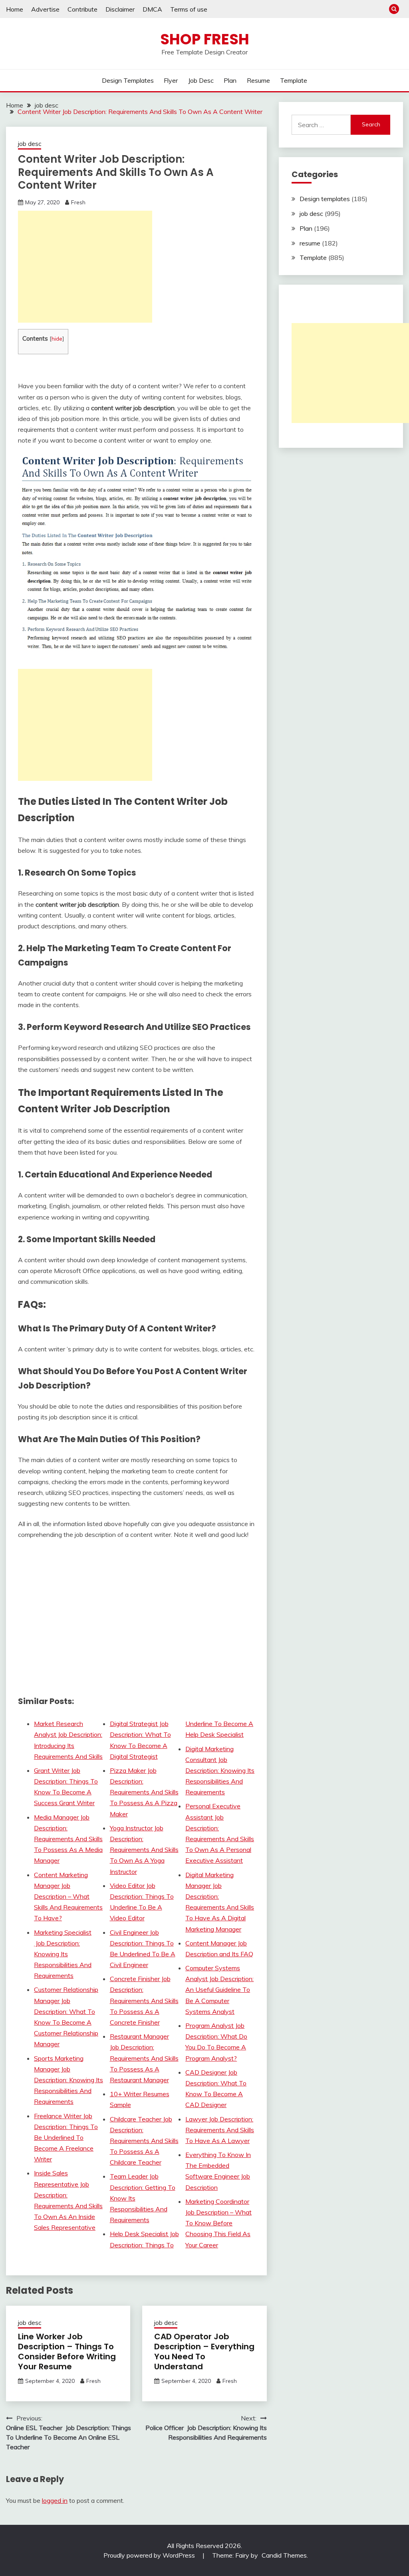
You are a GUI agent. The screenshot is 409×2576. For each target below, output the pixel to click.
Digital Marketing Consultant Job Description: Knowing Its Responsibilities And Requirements (220, 1771)
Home (15, 9)
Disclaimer (120, 9)
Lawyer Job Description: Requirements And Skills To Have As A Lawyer (220, 2130)
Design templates (128, 80)
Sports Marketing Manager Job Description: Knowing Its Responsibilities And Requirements (68, 2080)
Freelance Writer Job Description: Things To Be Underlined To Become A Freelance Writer (66, 2138)
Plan (230, 80)
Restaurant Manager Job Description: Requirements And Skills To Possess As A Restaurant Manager (144, 2058)
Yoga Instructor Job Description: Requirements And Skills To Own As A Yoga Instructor (144, 1850)
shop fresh (205, 39)
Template (294, 80)
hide (57, 338)
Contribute (82, 9)
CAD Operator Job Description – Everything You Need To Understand (204, 2352)
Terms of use (189, 9)
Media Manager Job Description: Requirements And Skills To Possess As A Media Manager (68, 1839)
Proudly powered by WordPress (150, 2555)
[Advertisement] (85, 267)
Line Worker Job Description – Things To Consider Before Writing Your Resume (67, 2352)
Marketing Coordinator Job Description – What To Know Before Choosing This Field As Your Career (218, 2223)
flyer (171, 80)
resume (258, 80)
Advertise (45, 9)
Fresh (78, 202)
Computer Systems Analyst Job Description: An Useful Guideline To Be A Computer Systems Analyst (219, 1990)
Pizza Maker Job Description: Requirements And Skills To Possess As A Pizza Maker (144, 1792)
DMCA (152, 9)
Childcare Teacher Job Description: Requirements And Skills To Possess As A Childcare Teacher (144, 2141)
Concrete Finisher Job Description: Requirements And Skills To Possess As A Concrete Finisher (144, 2000)
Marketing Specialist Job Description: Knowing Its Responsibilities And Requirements (63, 1954)
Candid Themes (284, 2555)
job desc (201, 80)
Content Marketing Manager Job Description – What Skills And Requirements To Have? (68, 1897)
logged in (55, 2500)
